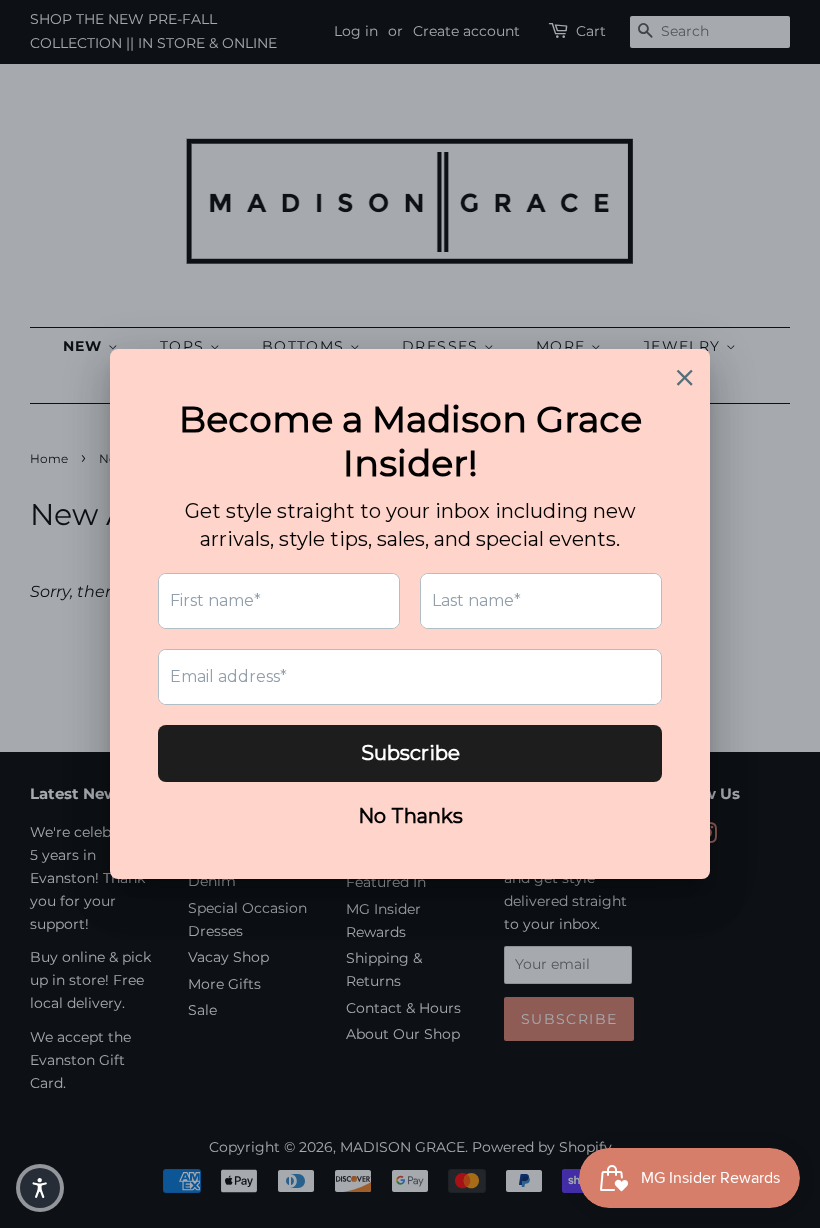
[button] (40, 1188)
